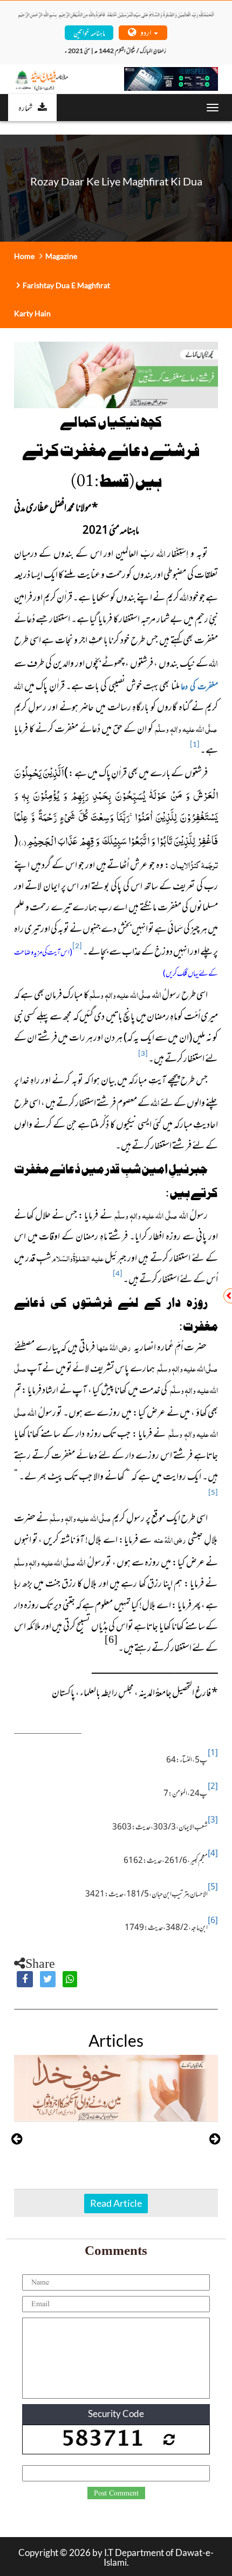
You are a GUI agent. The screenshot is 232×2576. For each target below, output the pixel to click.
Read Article (116, 2203)
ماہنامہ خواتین (89, 32)
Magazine (61, 256)
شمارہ (25, 107)
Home (24, 256)
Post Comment (116, 2493)
